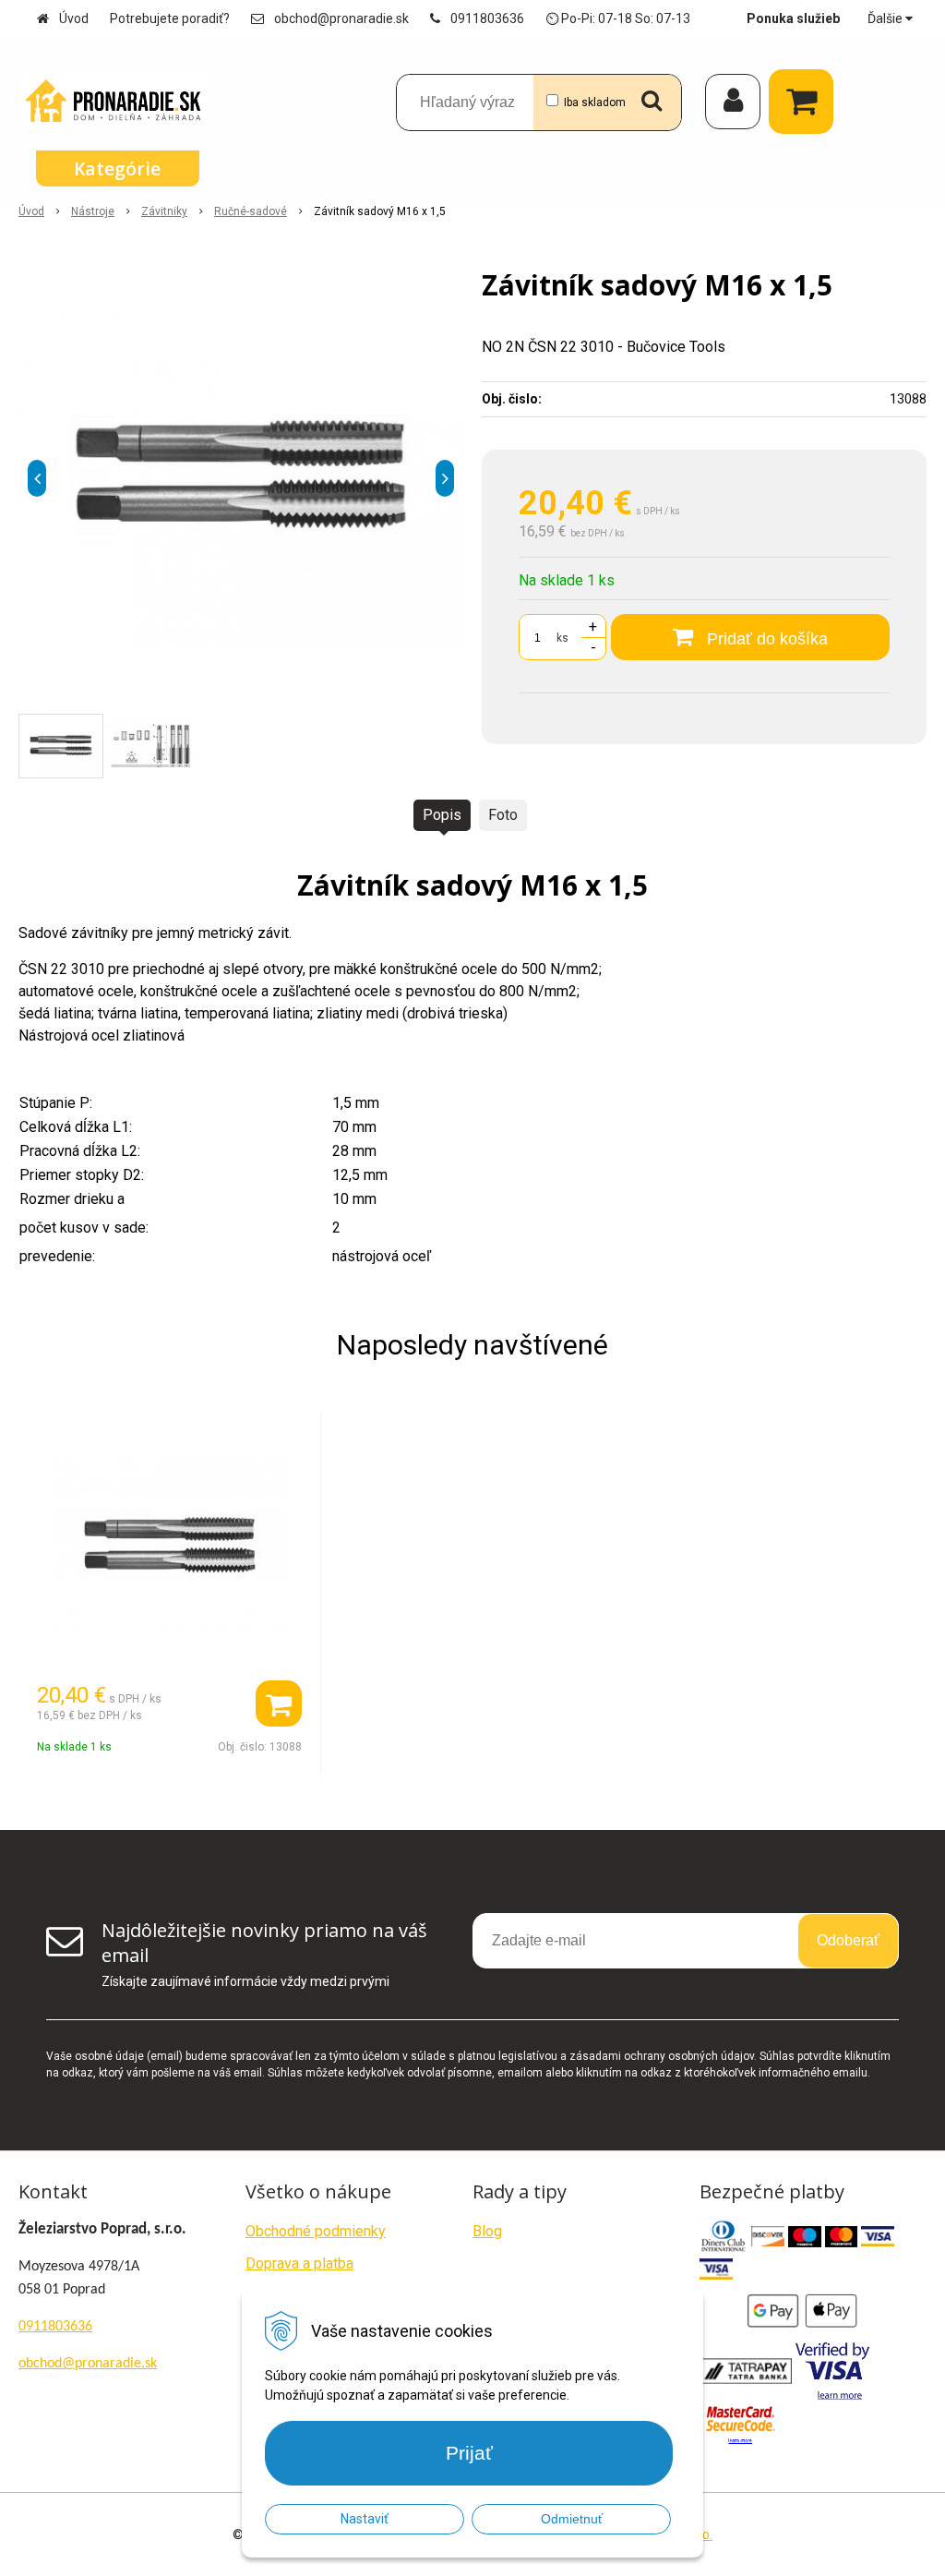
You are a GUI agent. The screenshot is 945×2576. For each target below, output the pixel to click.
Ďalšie (886, 18)
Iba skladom (595, 102)
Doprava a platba (299, 2263)
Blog (487, 2231)
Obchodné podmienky (316, 2231)
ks (562, 638)
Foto (503, 815)
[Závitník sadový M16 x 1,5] (241, 478)
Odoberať (848, 1940)
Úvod (74, 18)
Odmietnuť (572, 2519)
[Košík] (806, 102)
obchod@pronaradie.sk (341, 18)
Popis (442, 815)
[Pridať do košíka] (279, 1703)
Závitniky (164, 211)
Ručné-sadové (251, 211)
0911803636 (487, 18)
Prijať (469, 2453)
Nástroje (93, 211)
